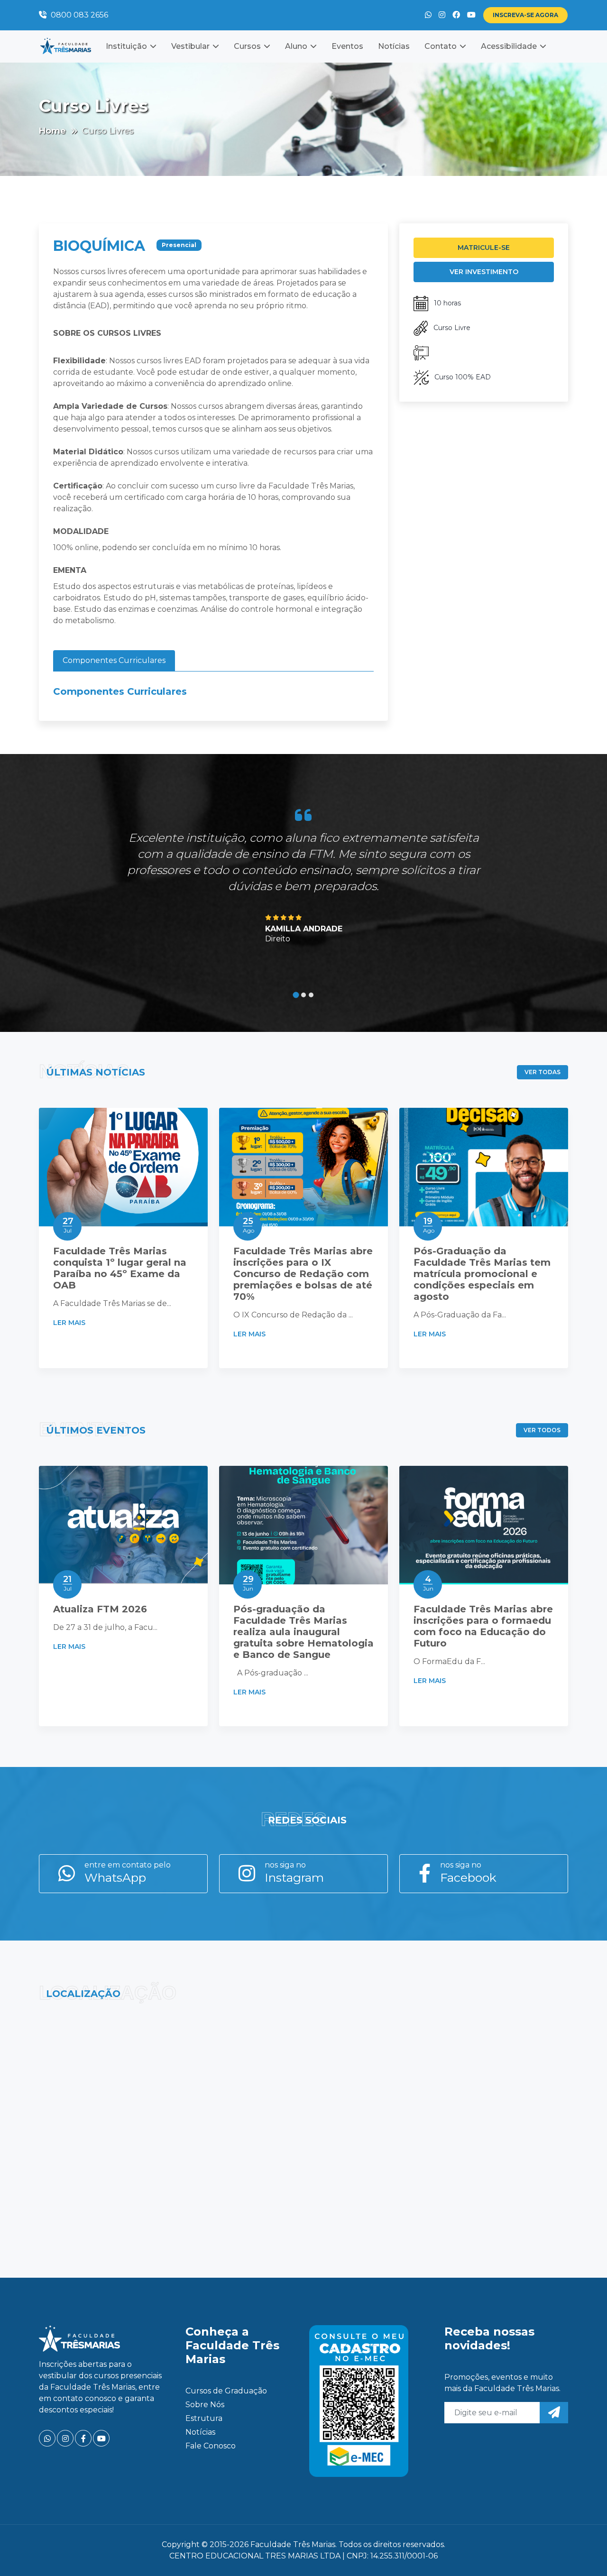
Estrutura (204, 2418)
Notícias (394, 46)
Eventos (347, 46)
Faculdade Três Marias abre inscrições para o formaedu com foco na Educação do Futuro (483, 1626)
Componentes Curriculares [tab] (114, 660)
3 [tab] (311, 995)
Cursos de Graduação (226, 2391)
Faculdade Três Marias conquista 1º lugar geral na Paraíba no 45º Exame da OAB (120, 1268)
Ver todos (542, 1430)
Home (52, 131)
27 (68, 1225)
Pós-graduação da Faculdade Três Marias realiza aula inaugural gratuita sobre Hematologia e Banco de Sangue (303, 1632)
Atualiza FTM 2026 (100, 1609)
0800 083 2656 (78, 15)
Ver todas (543, 1072)
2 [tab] (303, 995)
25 (248, 1225)
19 (429, 1225)
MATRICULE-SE (484, 248)
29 (248, 1583)
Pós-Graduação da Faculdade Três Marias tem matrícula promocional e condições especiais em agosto (482, 1274)
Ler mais (70, 1323)
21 (67, 1583)
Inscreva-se (525, 15)
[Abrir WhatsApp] (583, 2552)
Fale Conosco (211, 2446)
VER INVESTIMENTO (484, 272)
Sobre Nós (205, 2405)
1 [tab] (296, 995)
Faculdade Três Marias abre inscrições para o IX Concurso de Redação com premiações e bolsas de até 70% (303, 1274)
